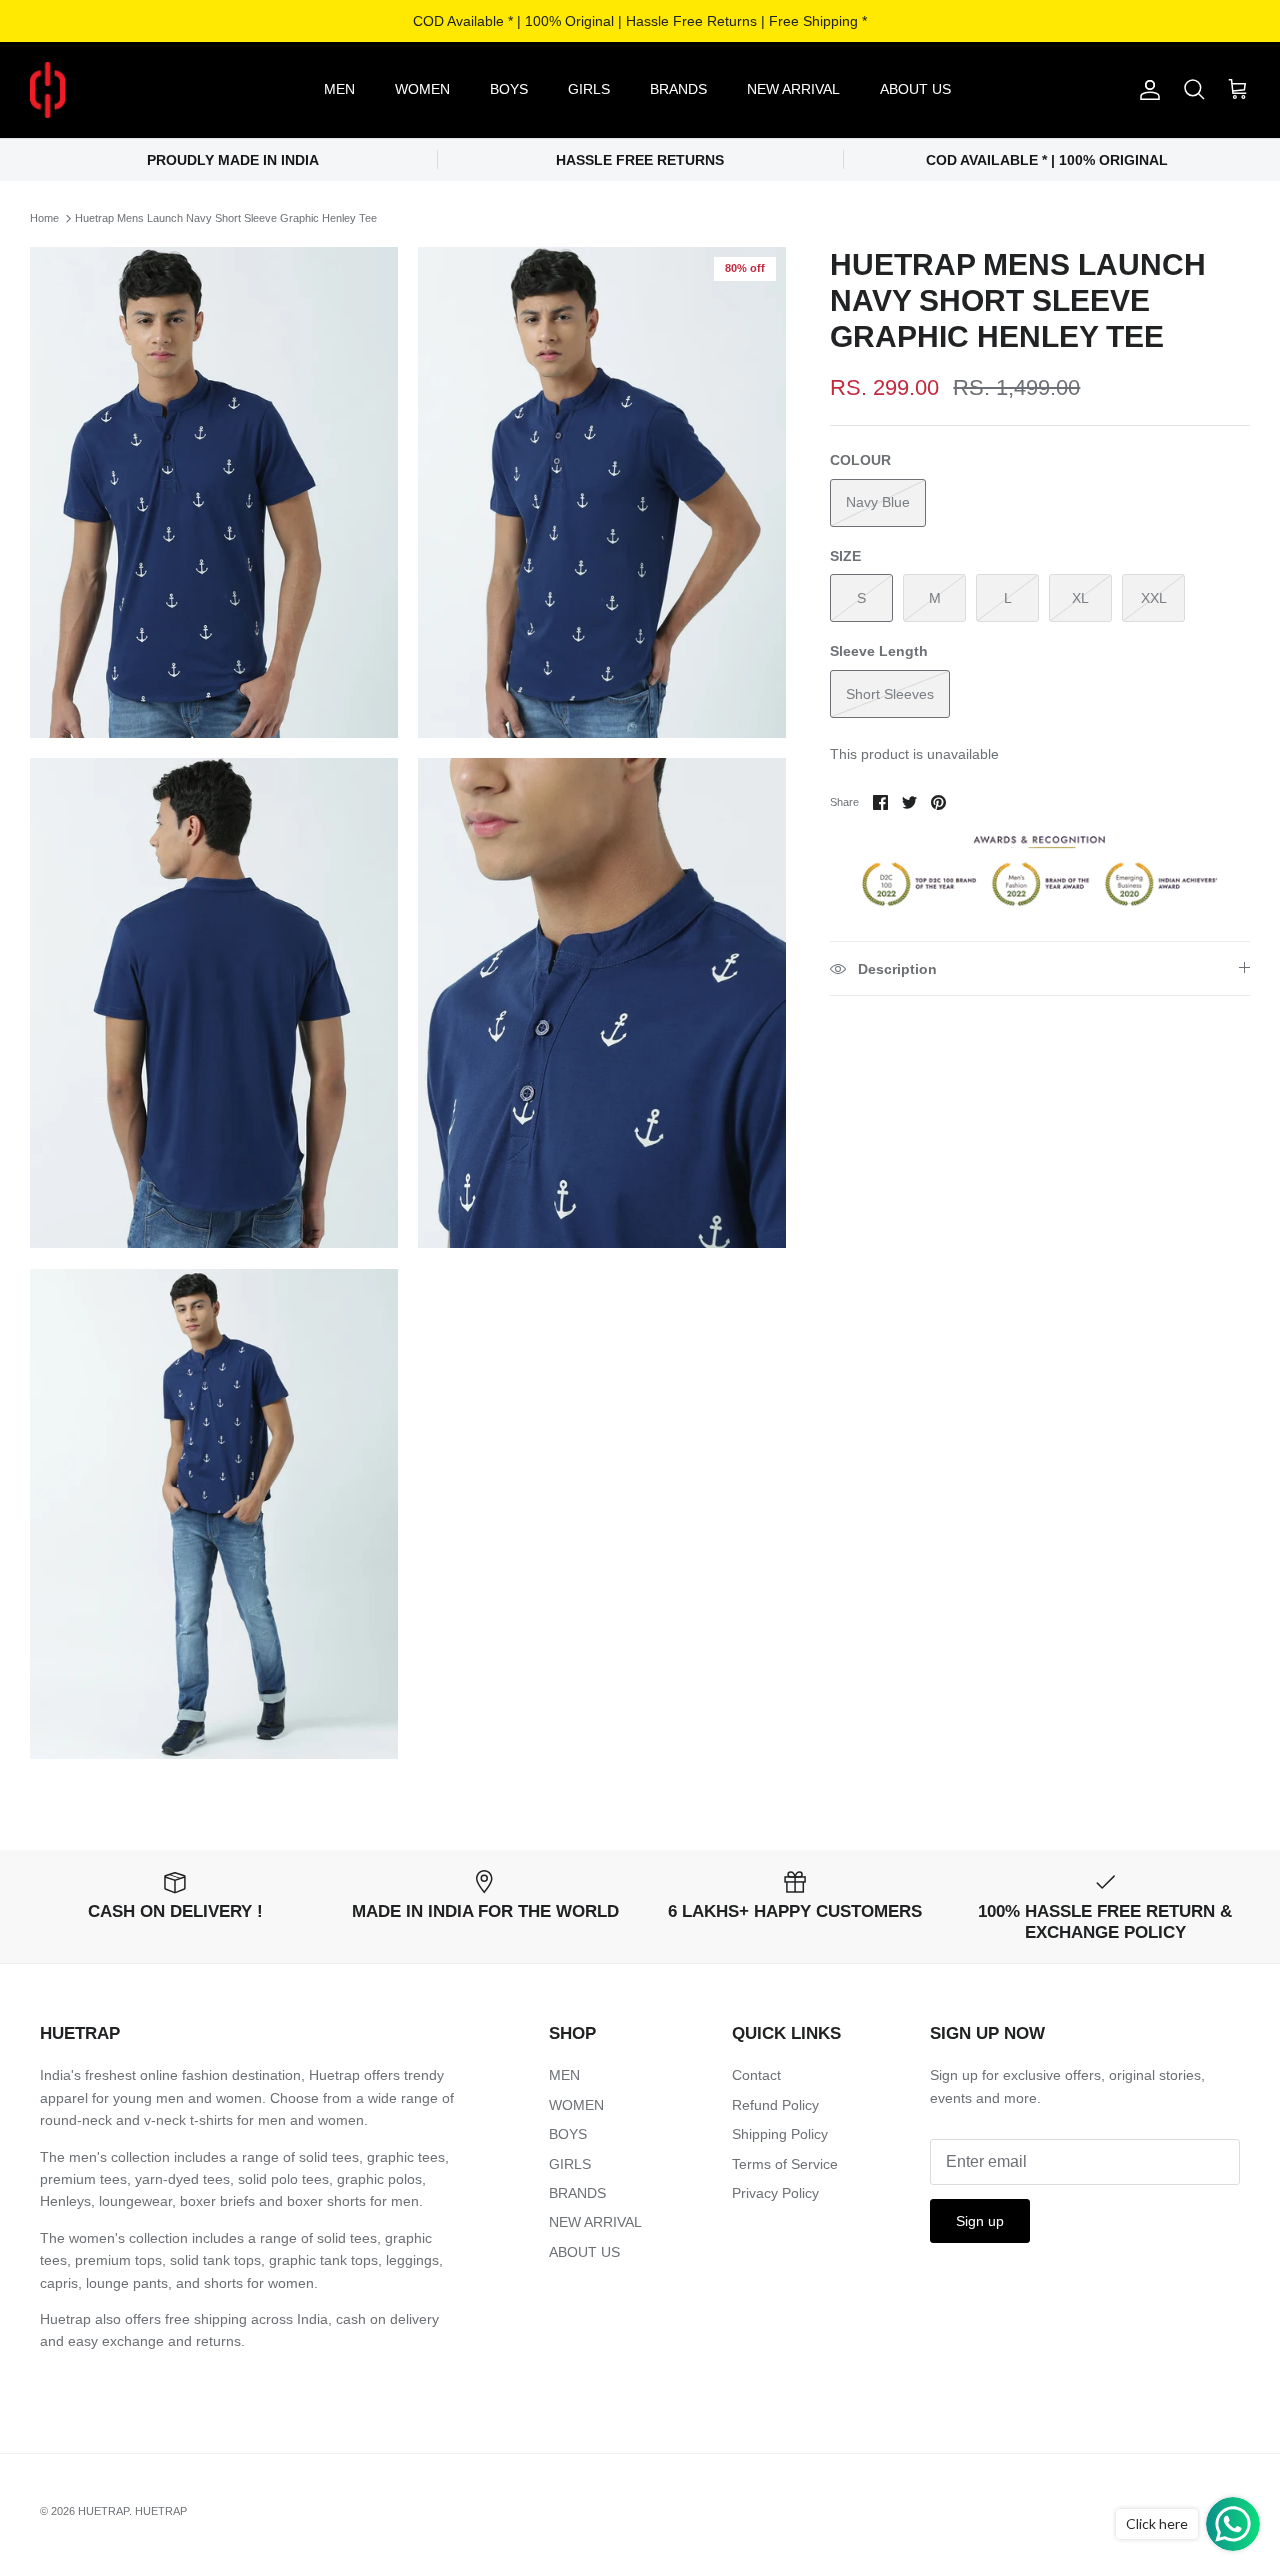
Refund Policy (775, 2105)
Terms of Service (785, 2164)
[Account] (1146, 90)
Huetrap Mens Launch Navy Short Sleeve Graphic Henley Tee (226, 218)
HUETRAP (103, 2511)
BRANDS (678, 89)
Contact (756, 2075)
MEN (339, 89)
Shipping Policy (780, 2134)
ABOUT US (915, 89)
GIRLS (589, 89)
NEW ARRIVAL (793, 89)
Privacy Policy (775, 2193)
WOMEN (422, 89)
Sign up (980, 2221)
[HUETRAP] (152, 90)
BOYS (509, 89)
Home (44, 218)
